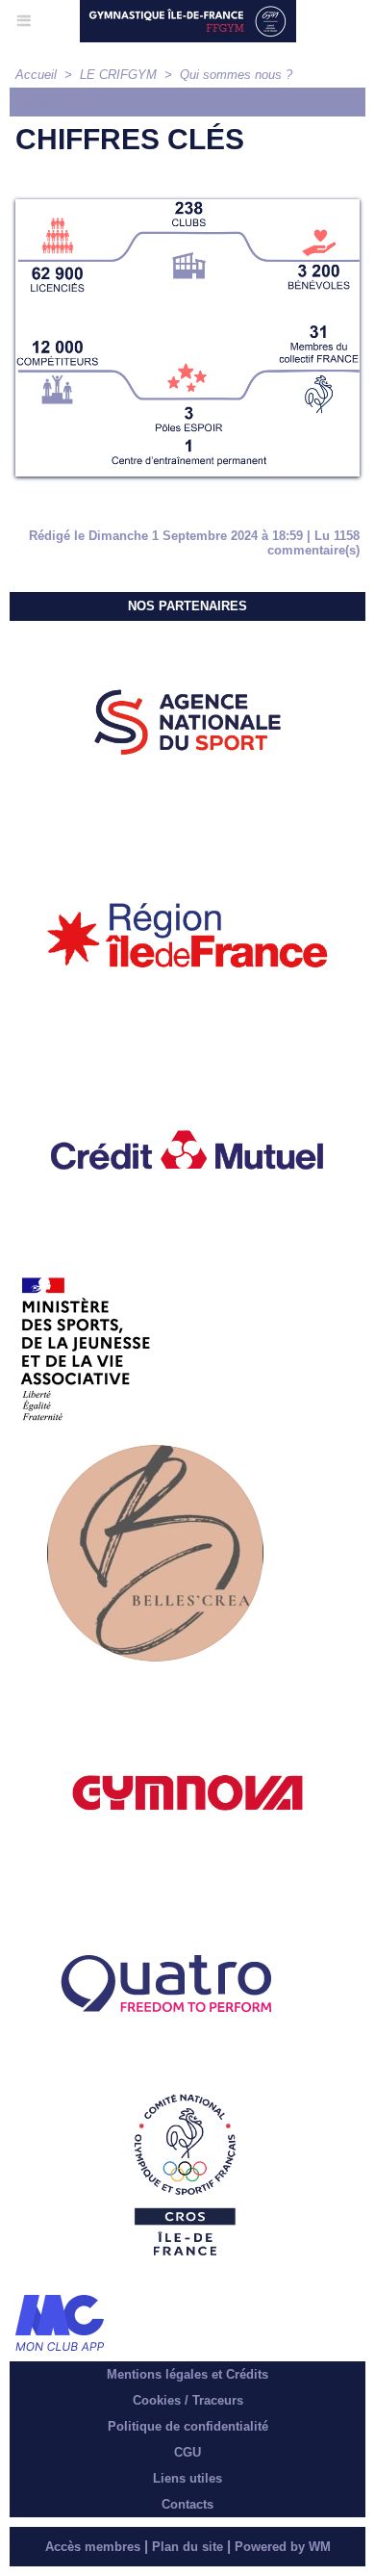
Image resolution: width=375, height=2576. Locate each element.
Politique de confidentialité (188, 2426)
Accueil (36, 75)
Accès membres (93, 2547)
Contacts (187, 2504)
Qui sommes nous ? (236, 75)
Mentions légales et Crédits (187, 2374)
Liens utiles (187, 2478)
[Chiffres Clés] (187, 207)
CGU (187, 2452)
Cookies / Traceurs (188, 2400)
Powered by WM (283, 2547)
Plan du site (187, 2547)
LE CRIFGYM (118, 75)
